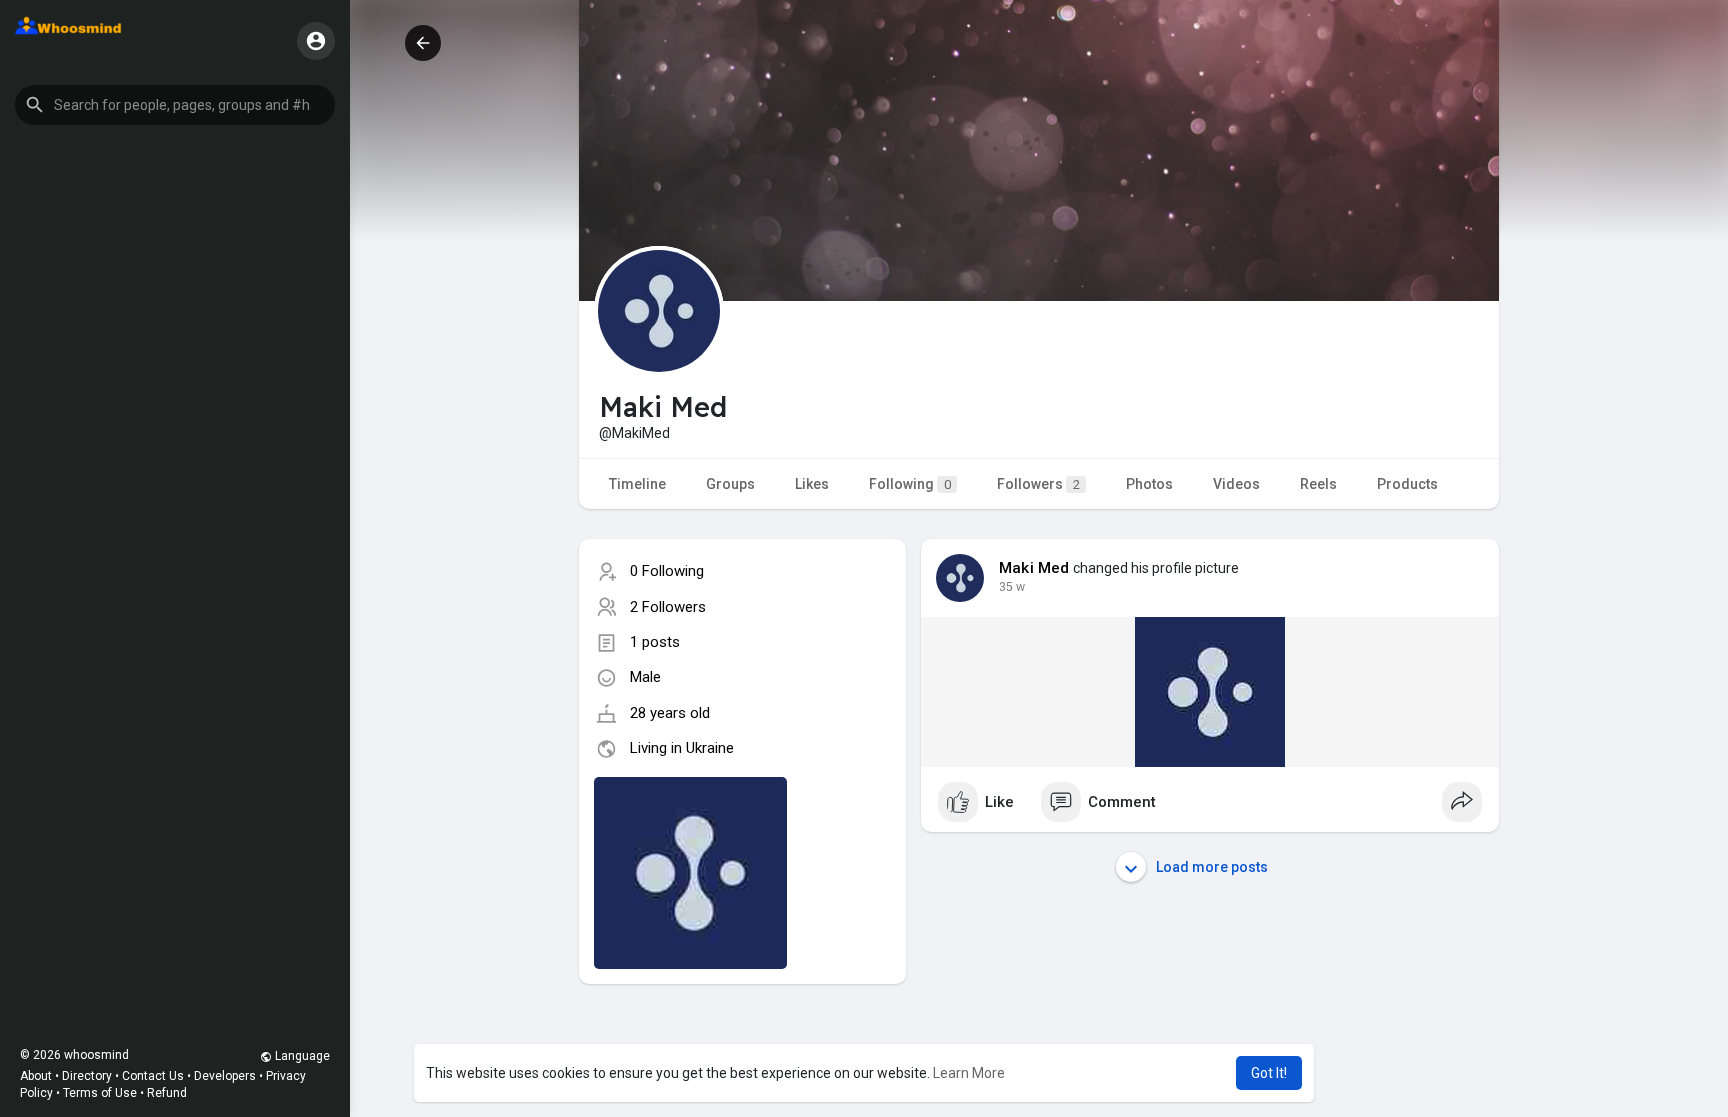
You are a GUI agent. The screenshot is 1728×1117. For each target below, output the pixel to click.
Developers (225, 1076)
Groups (730, 484)
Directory (87, 1076)
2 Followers (668, 607)
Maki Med (1034, 568)
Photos (1149, 484)
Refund (167, 1093)
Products (1407, 484)
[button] (175, 105)
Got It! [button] (1269, 1073)
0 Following (667, 571)
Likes (812, 484)
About (36, 1076)
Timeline (637, 484)
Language (301, 1056)
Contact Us (153, 1076)
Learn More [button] (969, 1073)
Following (910, 484)
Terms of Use (100, 1093)
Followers (1038, 484)
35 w (1012, 587)
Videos (1236, 484)
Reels (1318, 484)
